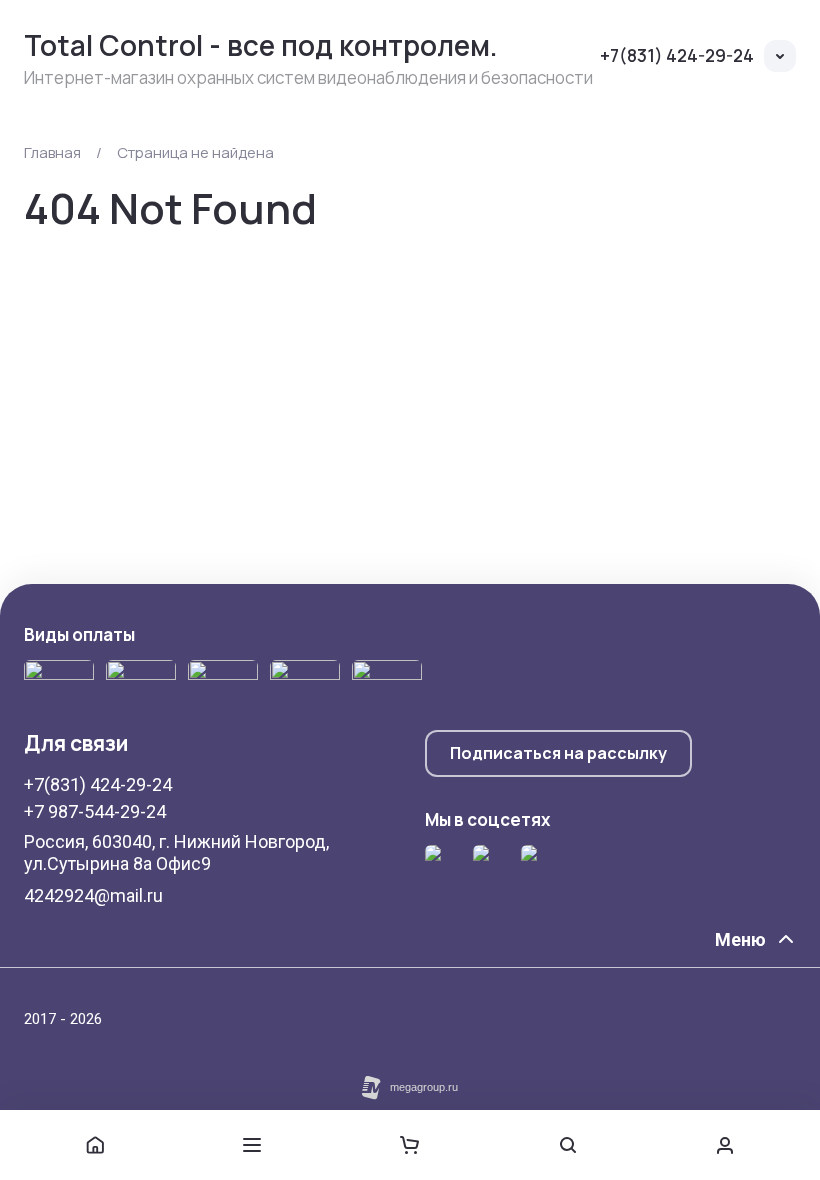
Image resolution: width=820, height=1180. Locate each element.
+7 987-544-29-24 (95, 811)
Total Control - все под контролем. (261, 45)
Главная (52, 152)
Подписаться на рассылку (558, 753)
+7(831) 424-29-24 (677, 55)
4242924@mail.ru (93, 895)
